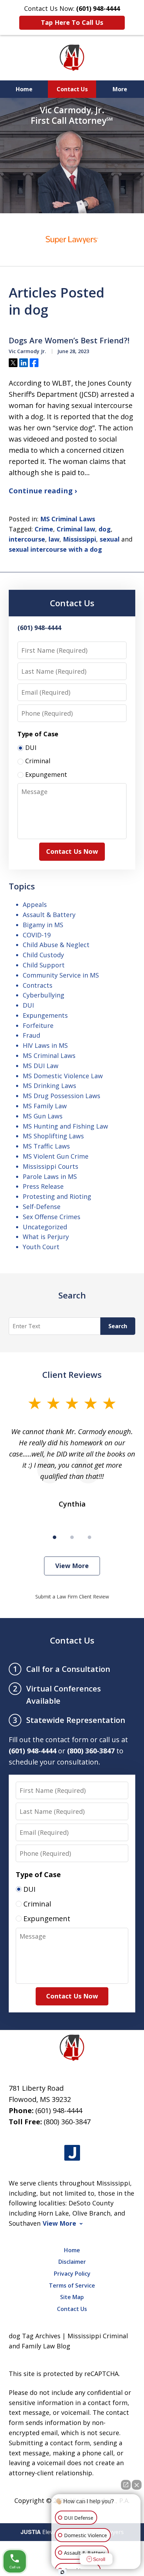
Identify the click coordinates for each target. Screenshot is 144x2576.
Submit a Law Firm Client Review (72, 1597)
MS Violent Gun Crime (56, 1156)
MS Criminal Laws (68, 519)
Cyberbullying (44, 995)
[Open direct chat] (126, 2485)
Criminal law (76, 529)
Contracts (38, 985)
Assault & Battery (49, 915)
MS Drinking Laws (49, 1086)
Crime (44, 529)
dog (105, 529)
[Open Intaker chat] (62, 2572)
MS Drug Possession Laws (62, 1096)
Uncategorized (45, 1227)
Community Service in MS (61, 975)
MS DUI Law (41, 1066)
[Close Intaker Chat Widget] (137, 2485)
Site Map (72, 2297)
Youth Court (41, 1247)
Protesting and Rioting (57, 1196)
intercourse (27, 539)
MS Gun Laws (43, 1116)
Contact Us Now (72, 851)
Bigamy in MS (43, 925)
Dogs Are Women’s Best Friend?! (69, 341)
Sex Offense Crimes (52, 1217)
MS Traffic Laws (46, 1146)
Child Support (44, 965)
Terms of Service (72, 2285)
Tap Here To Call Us (72, 22)
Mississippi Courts (51, 1166)
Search (118, 1326)
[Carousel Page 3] (89, 1537)
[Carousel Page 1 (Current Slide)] (55, 1537)
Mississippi (80, 539)
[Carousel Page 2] (72, 1537)
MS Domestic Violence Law (63, 1076)
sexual (110, 539)
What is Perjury (46, 1237)
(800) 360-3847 (67, 2122)
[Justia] (72, 2153)
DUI (28, 1005)
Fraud (31, 1035)
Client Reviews (72, 1375)
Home (24, 89)
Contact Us (72, 89)
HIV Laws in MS (45, 1045)
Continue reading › (43, 491)
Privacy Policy (72, 2274)
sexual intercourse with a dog (55, 549)
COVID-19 (37, 935)
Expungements (45, 1015)
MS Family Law (45, 1106)
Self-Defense (42, 1207)
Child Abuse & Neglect (56, 945)
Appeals (35, 904)
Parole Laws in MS (50, 1176)
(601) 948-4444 (59, 2110)
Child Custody (43, 955)
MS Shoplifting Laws (53, 1136)
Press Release (43, 1186)
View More (72, 1566)
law (54, 539)
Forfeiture (38, 1025)
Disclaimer (72, 2262)
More (120, 89)
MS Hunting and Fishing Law (65, 1126)
